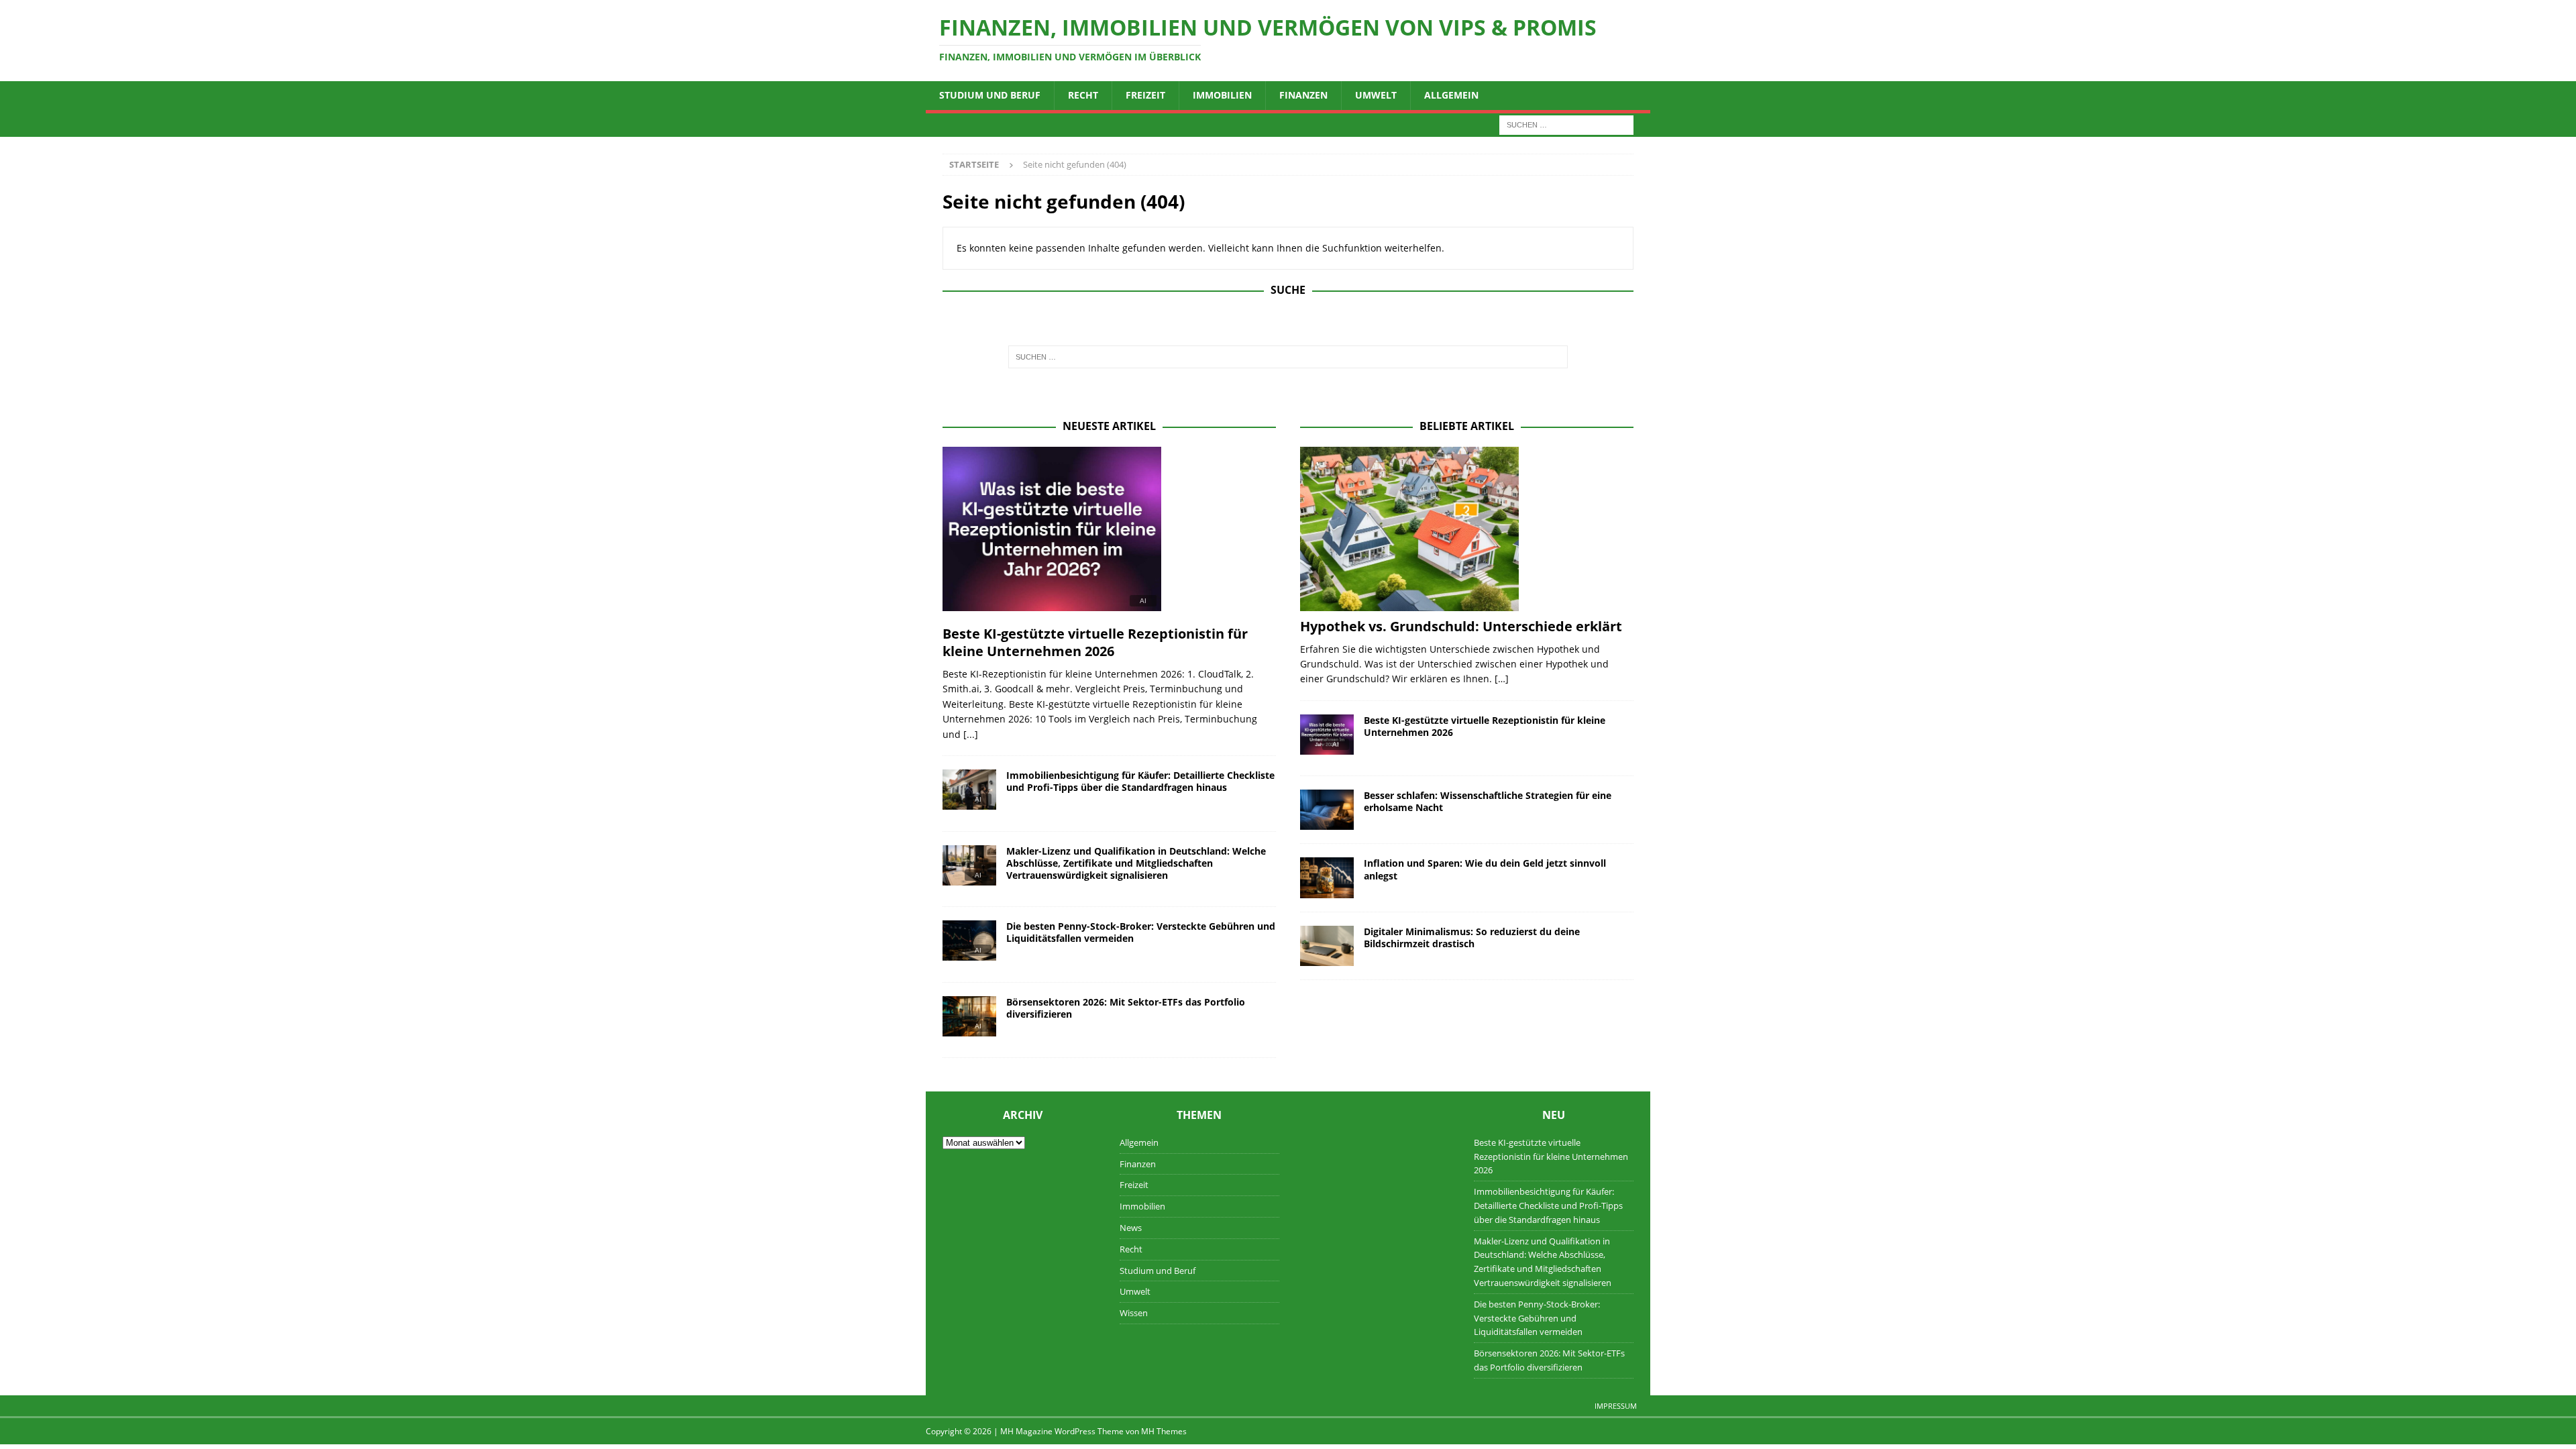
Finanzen (1303, 95)
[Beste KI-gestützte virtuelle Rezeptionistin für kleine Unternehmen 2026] (1109, 533)
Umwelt (1376, 95)
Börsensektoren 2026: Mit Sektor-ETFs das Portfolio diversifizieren (1126, 1008)
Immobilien (1222, 95)
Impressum (1616, 1406)
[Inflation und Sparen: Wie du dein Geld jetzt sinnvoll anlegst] (1327, 877)
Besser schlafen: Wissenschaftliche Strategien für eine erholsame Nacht (1488, 801)
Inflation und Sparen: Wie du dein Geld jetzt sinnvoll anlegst (1485, 869)
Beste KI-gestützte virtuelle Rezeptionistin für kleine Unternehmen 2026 (1095, 642)
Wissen (1134, 1313)
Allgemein (1451, 95)
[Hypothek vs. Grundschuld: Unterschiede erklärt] (1467, 529)
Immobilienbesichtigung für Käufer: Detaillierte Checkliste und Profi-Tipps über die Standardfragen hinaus (1140, 781)
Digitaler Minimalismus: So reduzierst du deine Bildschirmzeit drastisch (1472, 937)
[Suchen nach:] (1566, 124)
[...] (971, 734)
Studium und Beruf (990, 95)
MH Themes (1164, 1431)
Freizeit (1145, 95)
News (1131, 1228)
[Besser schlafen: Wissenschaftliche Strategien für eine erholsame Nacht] (1327, 810)
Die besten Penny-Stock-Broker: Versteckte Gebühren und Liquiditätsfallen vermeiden (1141, 932)
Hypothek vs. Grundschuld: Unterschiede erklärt (1461, 626)
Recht (1083, 95)
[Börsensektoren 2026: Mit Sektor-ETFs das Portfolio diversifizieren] (969, 1020)
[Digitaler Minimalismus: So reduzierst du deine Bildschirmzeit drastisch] (1327, 946)
